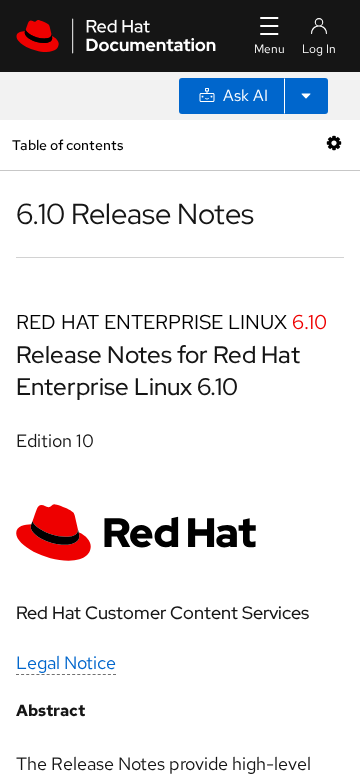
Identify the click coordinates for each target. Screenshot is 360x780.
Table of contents (67, 144)
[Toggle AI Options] (306, 96)
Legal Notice (66, 662)
